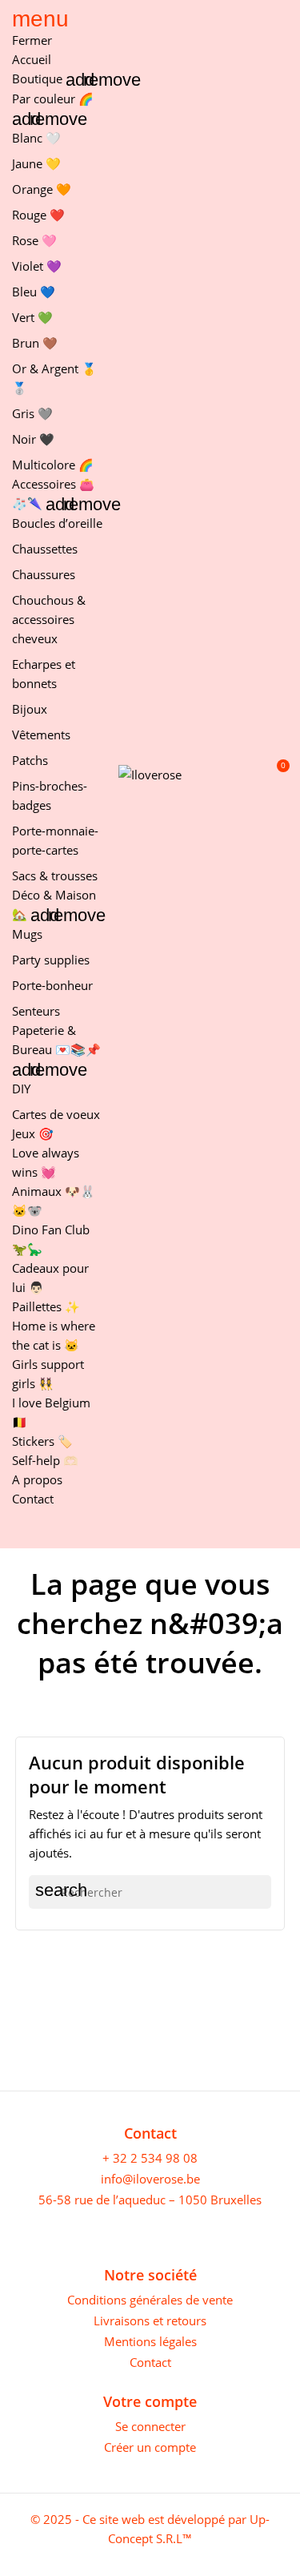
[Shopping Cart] (275, 774)
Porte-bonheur (52, 985)
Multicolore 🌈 (53, 465)
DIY (21, 1089)
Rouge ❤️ (38, 215)
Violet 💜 (37, 266)
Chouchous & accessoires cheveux (49, 619)
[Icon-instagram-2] (46, 2229)
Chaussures (44, 574)
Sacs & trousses (55, 875)
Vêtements (41, 735)
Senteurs (36, 1011)
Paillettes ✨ (46, 1306)
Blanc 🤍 (36, 138)
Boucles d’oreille (57, 523)
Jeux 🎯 (33, 1133)
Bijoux (30, 709)
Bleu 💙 (34, 292)
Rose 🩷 (34, 240)
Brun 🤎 (35, 343)
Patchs (30, 760)
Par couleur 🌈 (53, 99)
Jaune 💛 (36, 163)
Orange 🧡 (42, 189)
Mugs (27, 934)
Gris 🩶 (32, 413)
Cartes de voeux (56, 1114)
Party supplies (51, 960)
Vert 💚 (32, 317)
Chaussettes (45, 549)
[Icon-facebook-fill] (20, 2229)
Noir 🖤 (33, 439)
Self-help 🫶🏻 (45, 1460)
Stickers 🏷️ (42, 1441)
